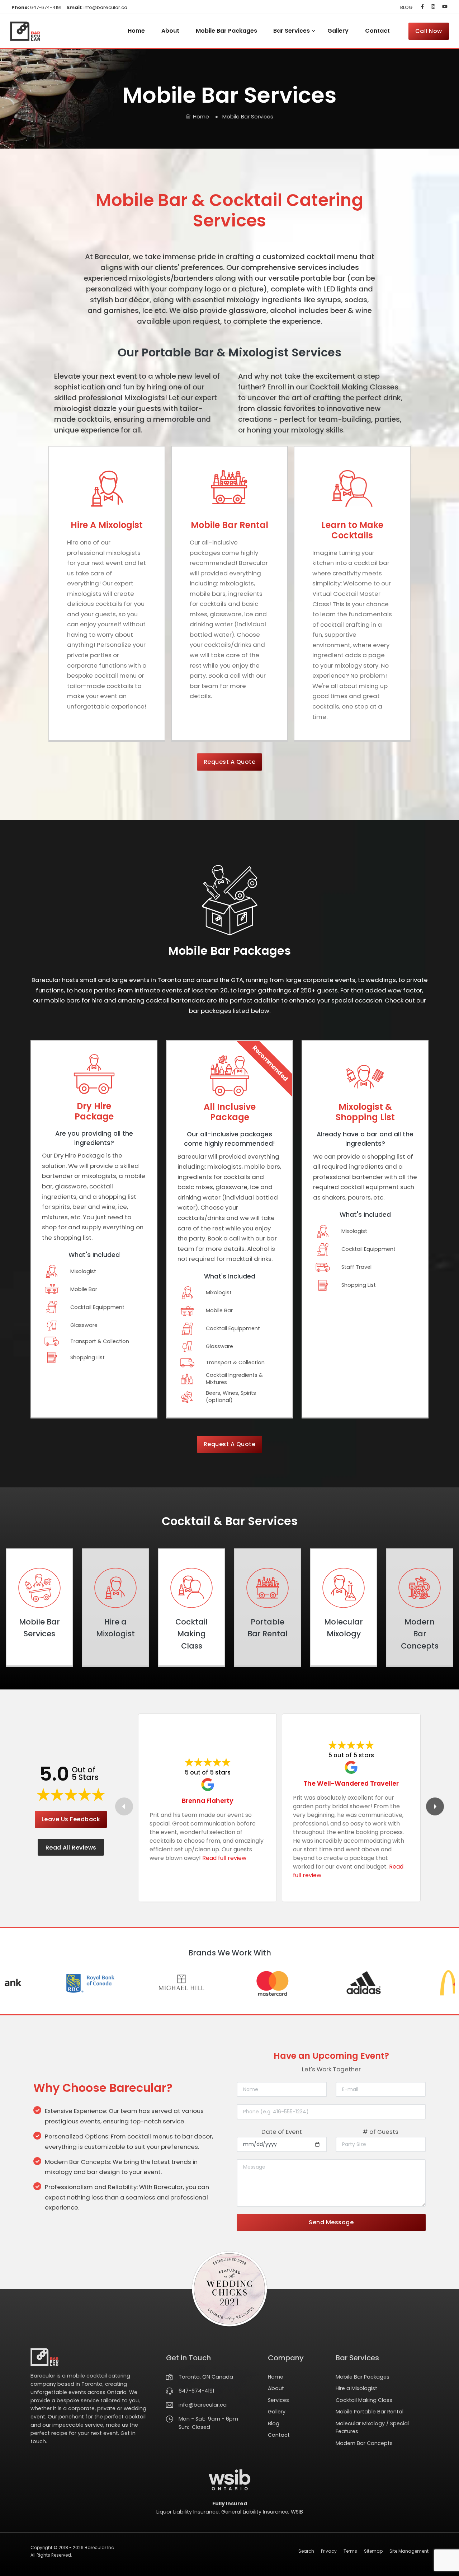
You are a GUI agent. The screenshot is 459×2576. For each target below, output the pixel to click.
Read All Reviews (71, 1848)
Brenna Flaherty (208, 1801)
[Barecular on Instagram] (433, 7)
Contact (377, 31)
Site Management (409, 2551)
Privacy (329, 2551)
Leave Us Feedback (71, 1819)
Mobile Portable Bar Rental (370, 2412)
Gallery (338, 31)
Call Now (429, 31)
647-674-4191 (36, 7)
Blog (274, 2423)
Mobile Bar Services (248, 116)
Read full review (224, 1858)
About (170, 31)
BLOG (406, 7)
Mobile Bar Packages (226, 31)
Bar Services (292, 31)
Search (306, 2551)
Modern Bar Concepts (364, 2443)
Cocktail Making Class (364, 2400)
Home (136, 31)
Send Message (331, 2222)
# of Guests (380, 2132)
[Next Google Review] (435, 1806)
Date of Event (282, 2132)
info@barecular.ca (97, 7)
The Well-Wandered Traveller (351, 1783)
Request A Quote (230, 762)
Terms (350, 2551)
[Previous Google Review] (124, 1806)
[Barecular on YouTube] (443, 7)
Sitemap (373, 2551)
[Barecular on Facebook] (422, 7)
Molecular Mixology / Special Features (372, 2428)
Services (278, 2400)
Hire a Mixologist (356, 2388)
